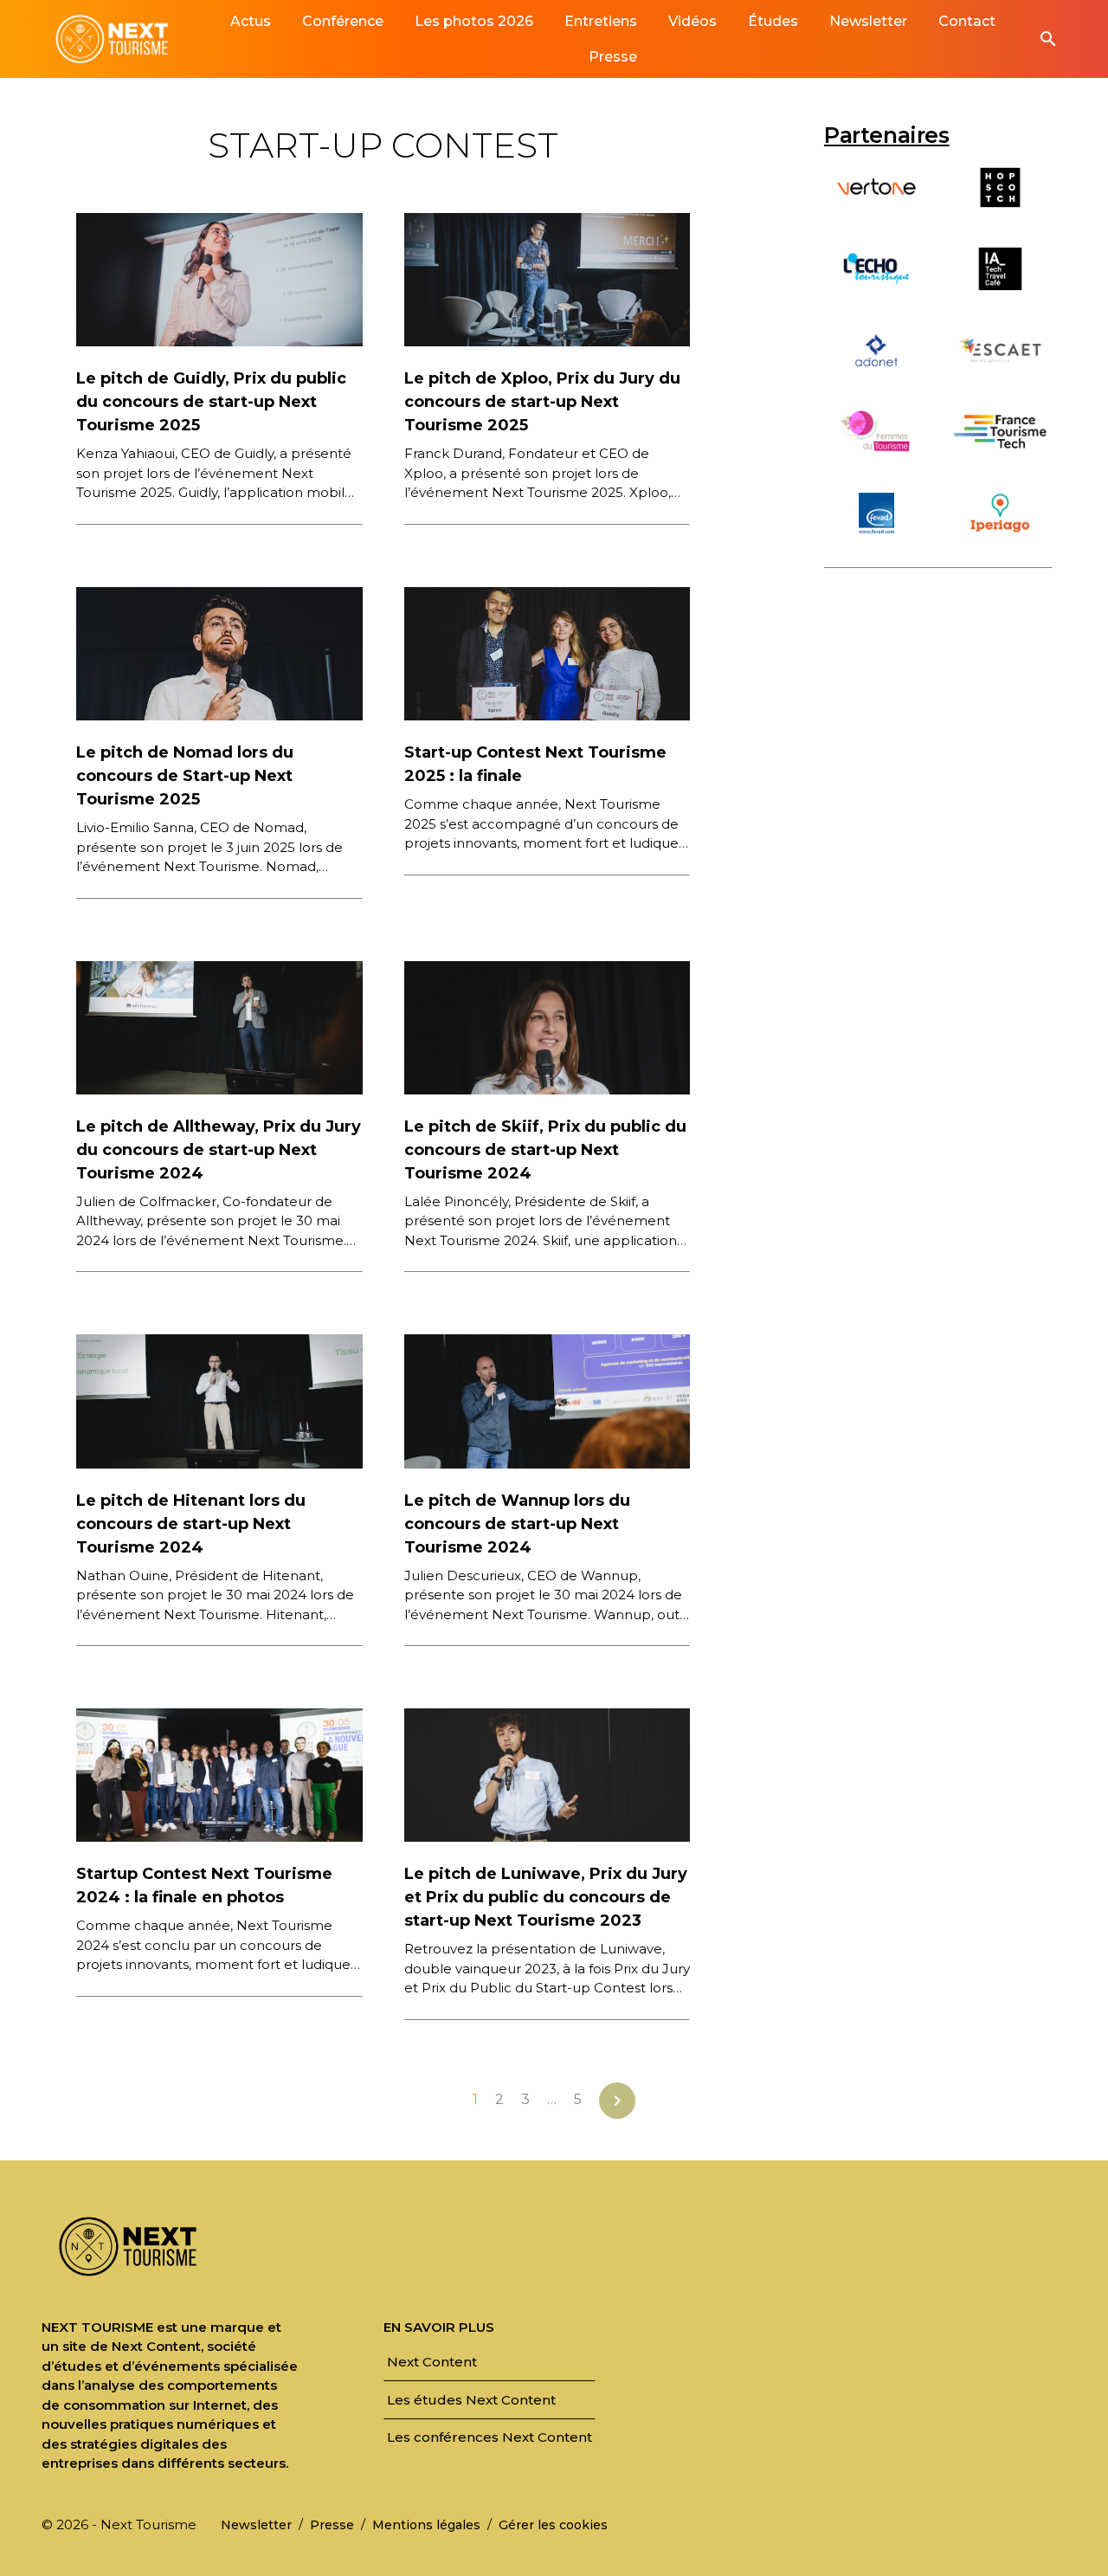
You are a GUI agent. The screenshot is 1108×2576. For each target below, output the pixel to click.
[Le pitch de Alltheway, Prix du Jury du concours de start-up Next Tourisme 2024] (219, 1027)
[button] (1048, 39)
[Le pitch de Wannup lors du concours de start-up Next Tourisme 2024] (548, 1400)
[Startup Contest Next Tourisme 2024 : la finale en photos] (219, 1774)
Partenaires (887, 135)
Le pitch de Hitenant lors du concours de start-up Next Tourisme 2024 (191, 1524)
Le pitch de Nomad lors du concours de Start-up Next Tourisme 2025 (185, 776)
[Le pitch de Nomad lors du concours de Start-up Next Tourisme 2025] (219, 652)
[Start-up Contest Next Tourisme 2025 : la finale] (548, 652)
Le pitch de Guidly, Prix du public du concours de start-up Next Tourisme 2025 (211, 402)
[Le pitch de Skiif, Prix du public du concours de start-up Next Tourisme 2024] (548, 1027)
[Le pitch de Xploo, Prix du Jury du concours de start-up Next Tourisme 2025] (548, 278)
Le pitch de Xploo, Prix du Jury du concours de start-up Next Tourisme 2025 (542, 402)
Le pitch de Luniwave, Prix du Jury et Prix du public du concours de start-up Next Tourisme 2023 (546, 1897)
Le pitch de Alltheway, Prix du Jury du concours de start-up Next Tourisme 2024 (219, 1150)
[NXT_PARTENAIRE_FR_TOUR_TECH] (1000, 455)
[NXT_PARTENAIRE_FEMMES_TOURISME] (876, 455)
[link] (251, 21)
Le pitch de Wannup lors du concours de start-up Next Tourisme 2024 (517, 1524)
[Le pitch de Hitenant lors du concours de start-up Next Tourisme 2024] (219, 1400)
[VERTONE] (876, 211)
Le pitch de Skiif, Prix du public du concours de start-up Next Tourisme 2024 (545, 1150)
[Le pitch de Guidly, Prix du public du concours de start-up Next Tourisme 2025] (219, 278)
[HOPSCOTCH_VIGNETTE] (1000, 211)
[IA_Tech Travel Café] (1000, 292)
